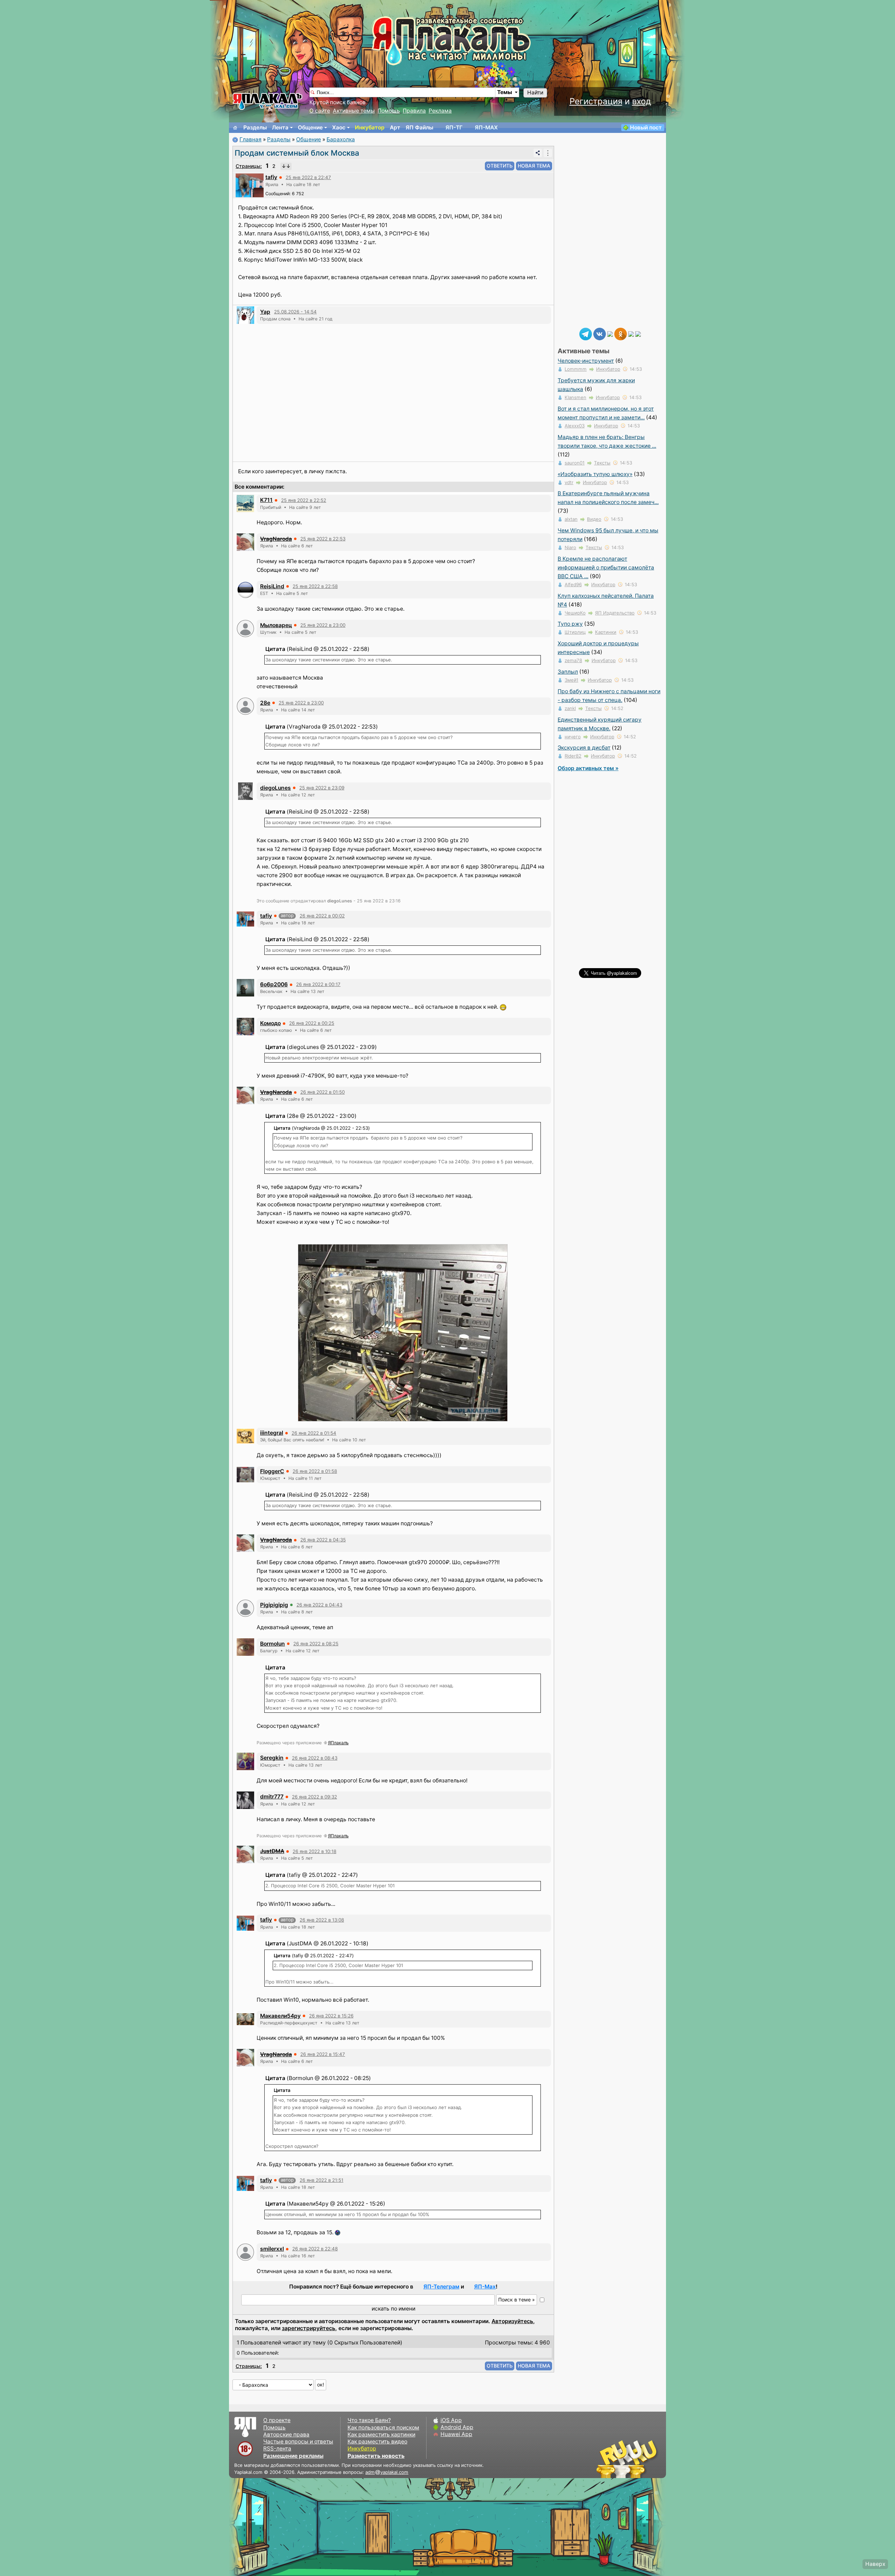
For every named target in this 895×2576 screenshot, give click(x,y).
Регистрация (596, 101)
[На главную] (235, 128)
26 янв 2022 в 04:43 (319, 1605)
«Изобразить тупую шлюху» (595, 474)
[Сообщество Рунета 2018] (607, 2459)
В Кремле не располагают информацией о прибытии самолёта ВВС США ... (606, 567)
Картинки (606, 632)
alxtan (571, 519)
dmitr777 (272, 1797)
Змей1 (571, 680)
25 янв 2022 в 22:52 (304, 500)
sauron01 (575, 463)
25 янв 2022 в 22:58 (315, 586)
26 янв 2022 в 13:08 (322, 1920)
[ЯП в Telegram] (586, 333)
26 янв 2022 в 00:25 (312, 1023)
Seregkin (272, 1758)
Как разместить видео (377, 2442)
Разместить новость (376, 2456)
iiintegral (272, 1433)
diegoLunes (275, 788)
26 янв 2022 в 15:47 (323, 2054)
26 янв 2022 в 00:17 (318, 984)
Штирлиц (575, 632)
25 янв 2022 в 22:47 (308, 177)
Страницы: (249, 166)
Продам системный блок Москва (297, 153)
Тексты (602, 463)
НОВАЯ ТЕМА (534, 166)
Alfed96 (573, 584)
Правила (414, 111)
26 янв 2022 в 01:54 (314, 1433)
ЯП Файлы (419, 127)
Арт (395, 127)
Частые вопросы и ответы (298, 2442)
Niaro (570, 547)
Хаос (339, 127)
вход (642, 101)
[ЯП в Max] (638, 333)
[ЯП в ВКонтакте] (600, 333)
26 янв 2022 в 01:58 (315, 1471)
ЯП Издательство (615, 613)
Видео (594, 519)
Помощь (389, 111)
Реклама (440, 111)
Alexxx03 (575, 426)
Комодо (270, 1023)
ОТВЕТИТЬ (500, 166)
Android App (457, 2427)
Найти (535, 93)
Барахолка (341, 139)
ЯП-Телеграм (441, 2287)
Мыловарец (276, 625)
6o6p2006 (274, 984)
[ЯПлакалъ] (267, 101)
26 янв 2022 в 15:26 (331, 2016)
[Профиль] (250, 185)
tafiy (271, 177)
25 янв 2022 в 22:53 (323, 539)
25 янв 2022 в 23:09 (322, 788)
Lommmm (576, 369)
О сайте (320, 111)
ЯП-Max (485, 2287)
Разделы (255, 127)
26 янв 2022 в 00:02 (322, 916)
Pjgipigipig (274, 1605)
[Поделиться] (538, 153)
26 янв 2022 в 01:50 (323, 1092)
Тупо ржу (570, 624)
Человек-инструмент (586, 361)
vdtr (569, 482)
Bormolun (273, 1644)
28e (265, 703)
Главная (250, 139)
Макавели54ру (280, 2016)
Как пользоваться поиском (383, 2428)
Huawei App (456, 2434)
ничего (573, 737)
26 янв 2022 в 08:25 (316, 1644)
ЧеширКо (575, 613)
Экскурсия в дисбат (584, 748)
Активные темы (354, 111)
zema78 (573, 660)
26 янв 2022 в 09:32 (314, 1797)
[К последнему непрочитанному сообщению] (286, 166)
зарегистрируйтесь (309, 2328)
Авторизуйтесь (512, 2321)
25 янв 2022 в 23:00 (323, 625)
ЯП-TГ (454, 127)
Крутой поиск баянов (338, 102)
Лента (280, 127)
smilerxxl (272, 2249)
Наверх (875, 2564)
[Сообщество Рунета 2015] (628, 2459)
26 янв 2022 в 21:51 (321, 2180)
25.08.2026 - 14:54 (295, 312)
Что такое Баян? (369, 2420)
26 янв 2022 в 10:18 (314, 1851)
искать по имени (393, 2309)
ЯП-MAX (486, 127)
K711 (266, 500)
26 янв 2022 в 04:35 (323, 1540)
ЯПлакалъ (338, 1743)
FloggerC (272, 1471)
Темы (505, 92)
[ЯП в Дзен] (610, 333)
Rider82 (573, 756)
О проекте (277, 2420)
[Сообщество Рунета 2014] (649, 2459)
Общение (310, 127)
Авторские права (286, 2435)
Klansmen (575, 397)
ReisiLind (272, 586)
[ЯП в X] (631, 333)
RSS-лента (277, 2449)
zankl (570, 708)
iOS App (451, 2420)
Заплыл (568, 672)
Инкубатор (370, 127)
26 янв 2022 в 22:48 (315, 2249)
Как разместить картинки (381, 2435)
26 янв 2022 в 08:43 (315, 1758)
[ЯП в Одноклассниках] (621, 333)
